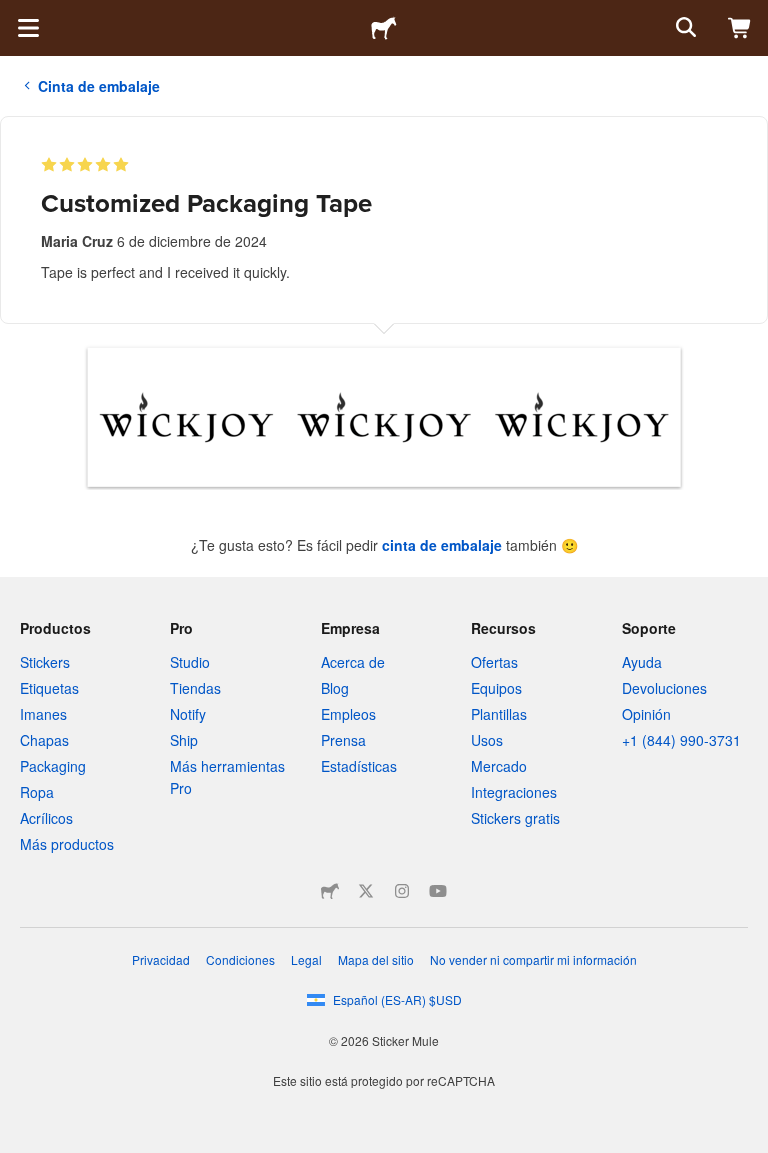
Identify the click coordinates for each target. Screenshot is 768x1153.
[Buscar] (684, 28)
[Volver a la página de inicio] (384, 28)
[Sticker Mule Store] (330, 891)
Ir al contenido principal (15, 15)
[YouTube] (438, 891)
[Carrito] (740, 28)
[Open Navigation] (28, 28)
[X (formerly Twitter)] (366, 891)
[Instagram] (402, 891)
